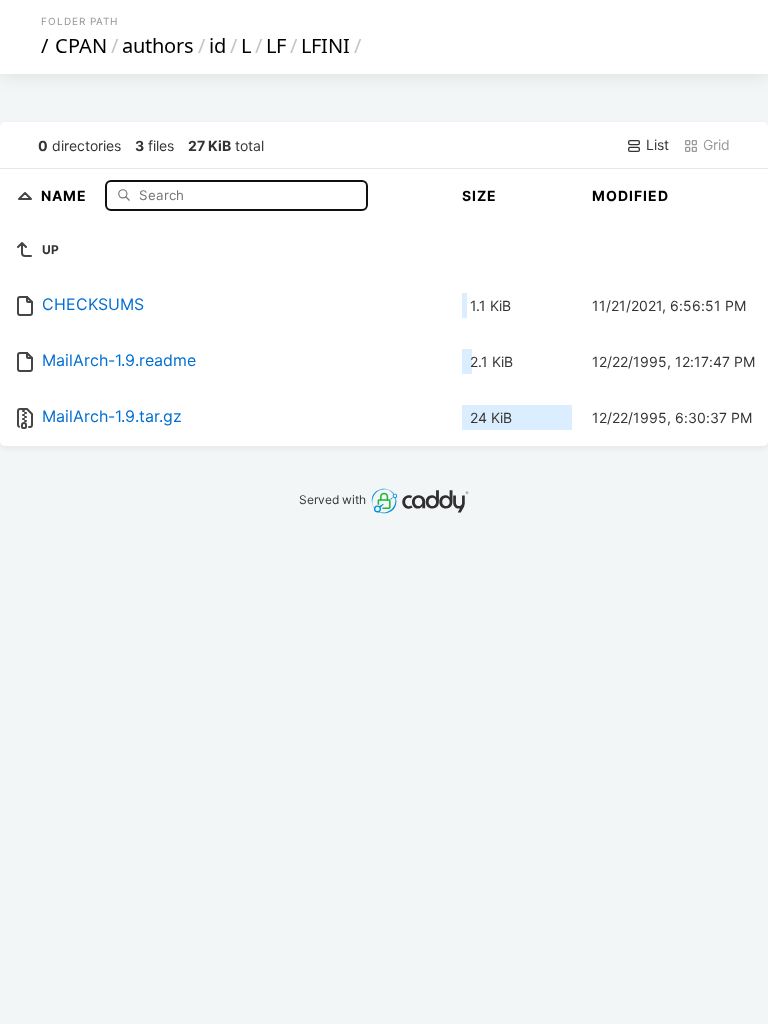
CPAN (81, 45)
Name (66, 194)
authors (158, 45)
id (217, 45)
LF (276, 45)
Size (479, 195)
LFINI (325, 45)
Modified (630, 195)
